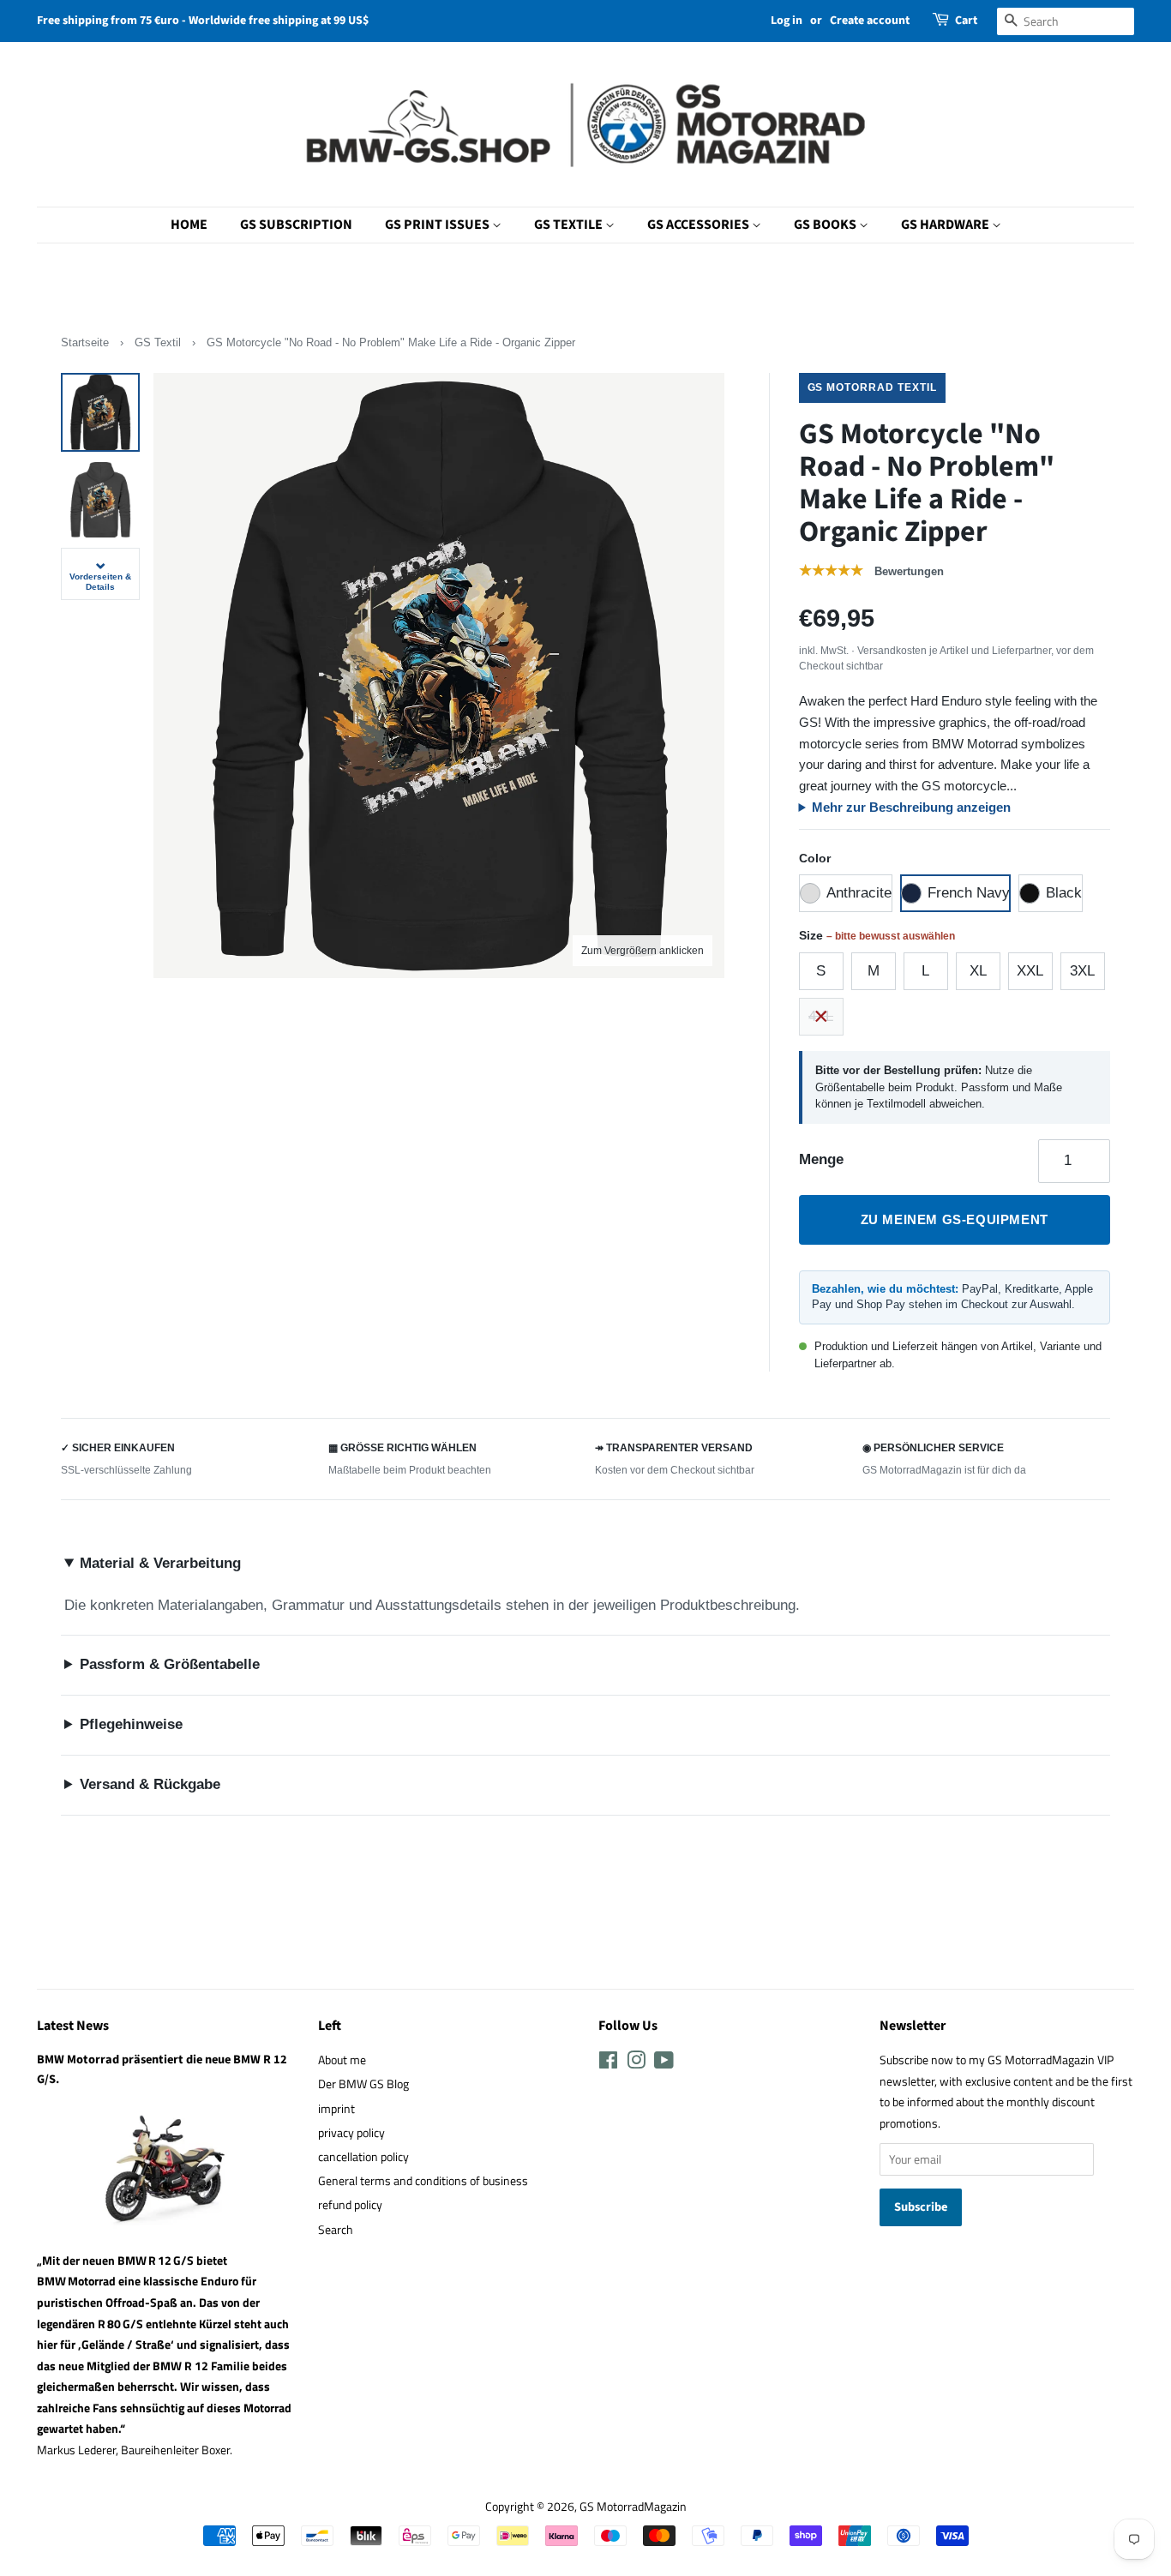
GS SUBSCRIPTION (296, 225)
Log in (787, 21)
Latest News (73, 2026)
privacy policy (351, 2133)
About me (342, 2060)
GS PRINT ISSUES (438, 225)
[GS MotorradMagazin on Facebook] (608, 2063)
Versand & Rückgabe (150, 1784)
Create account (870, 21)
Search (336, 2230)
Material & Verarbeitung (160, 1563)
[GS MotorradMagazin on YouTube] (664, 2063)
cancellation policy (363, 2157)
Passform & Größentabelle (170, 1664)
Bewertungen (909, 571)
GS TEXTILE (570, 225)
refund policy (350, 2205)
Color (815, 858)
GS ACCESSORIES (700, 225)
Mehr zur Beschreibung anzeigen (911, 807)
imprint (336, 2109)
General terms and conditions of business (423, 2181)
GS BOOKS (826, 225)
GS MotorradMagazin (633, 2507)
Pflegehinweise (131, 1724)
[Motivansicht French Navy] (100, 412)
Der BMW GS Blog (363, 2084)
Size (877, 935)
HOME (189, 225)
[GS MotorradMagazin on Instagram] (636, 2063)
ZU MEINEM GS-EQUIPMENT (955, 1219)
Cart (966, 21)
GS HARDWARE (946, 225)
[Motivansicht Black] (100, 500)
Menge (821, 1159)
